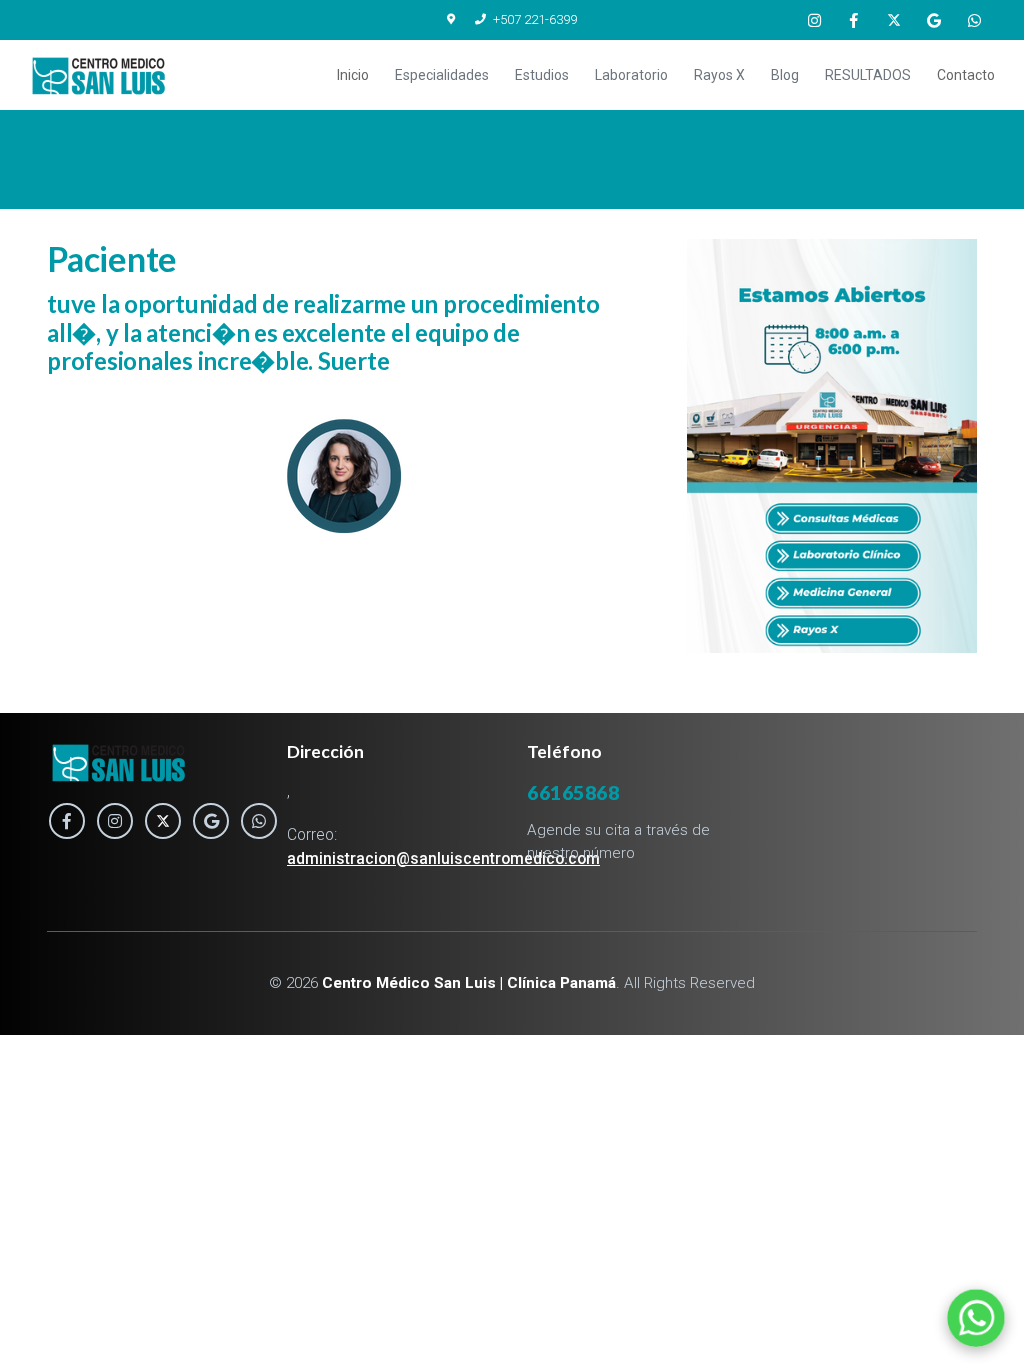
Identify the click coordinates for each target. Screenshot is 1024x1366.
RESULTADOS (868, 75)
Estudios (542, 75)
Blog (785, 75)
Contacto (966, 75)
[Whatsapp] (974, 20)
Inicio (353, 75)
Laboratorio (631, 75)
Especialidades (442, 75)
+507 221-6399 (535, 19)
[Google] (934, 20)
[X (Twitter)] (894, 20)
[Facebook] (854, 20)
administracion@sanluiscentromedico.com (443, 859)
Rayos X (719, 75)
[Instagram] (814, 20)
